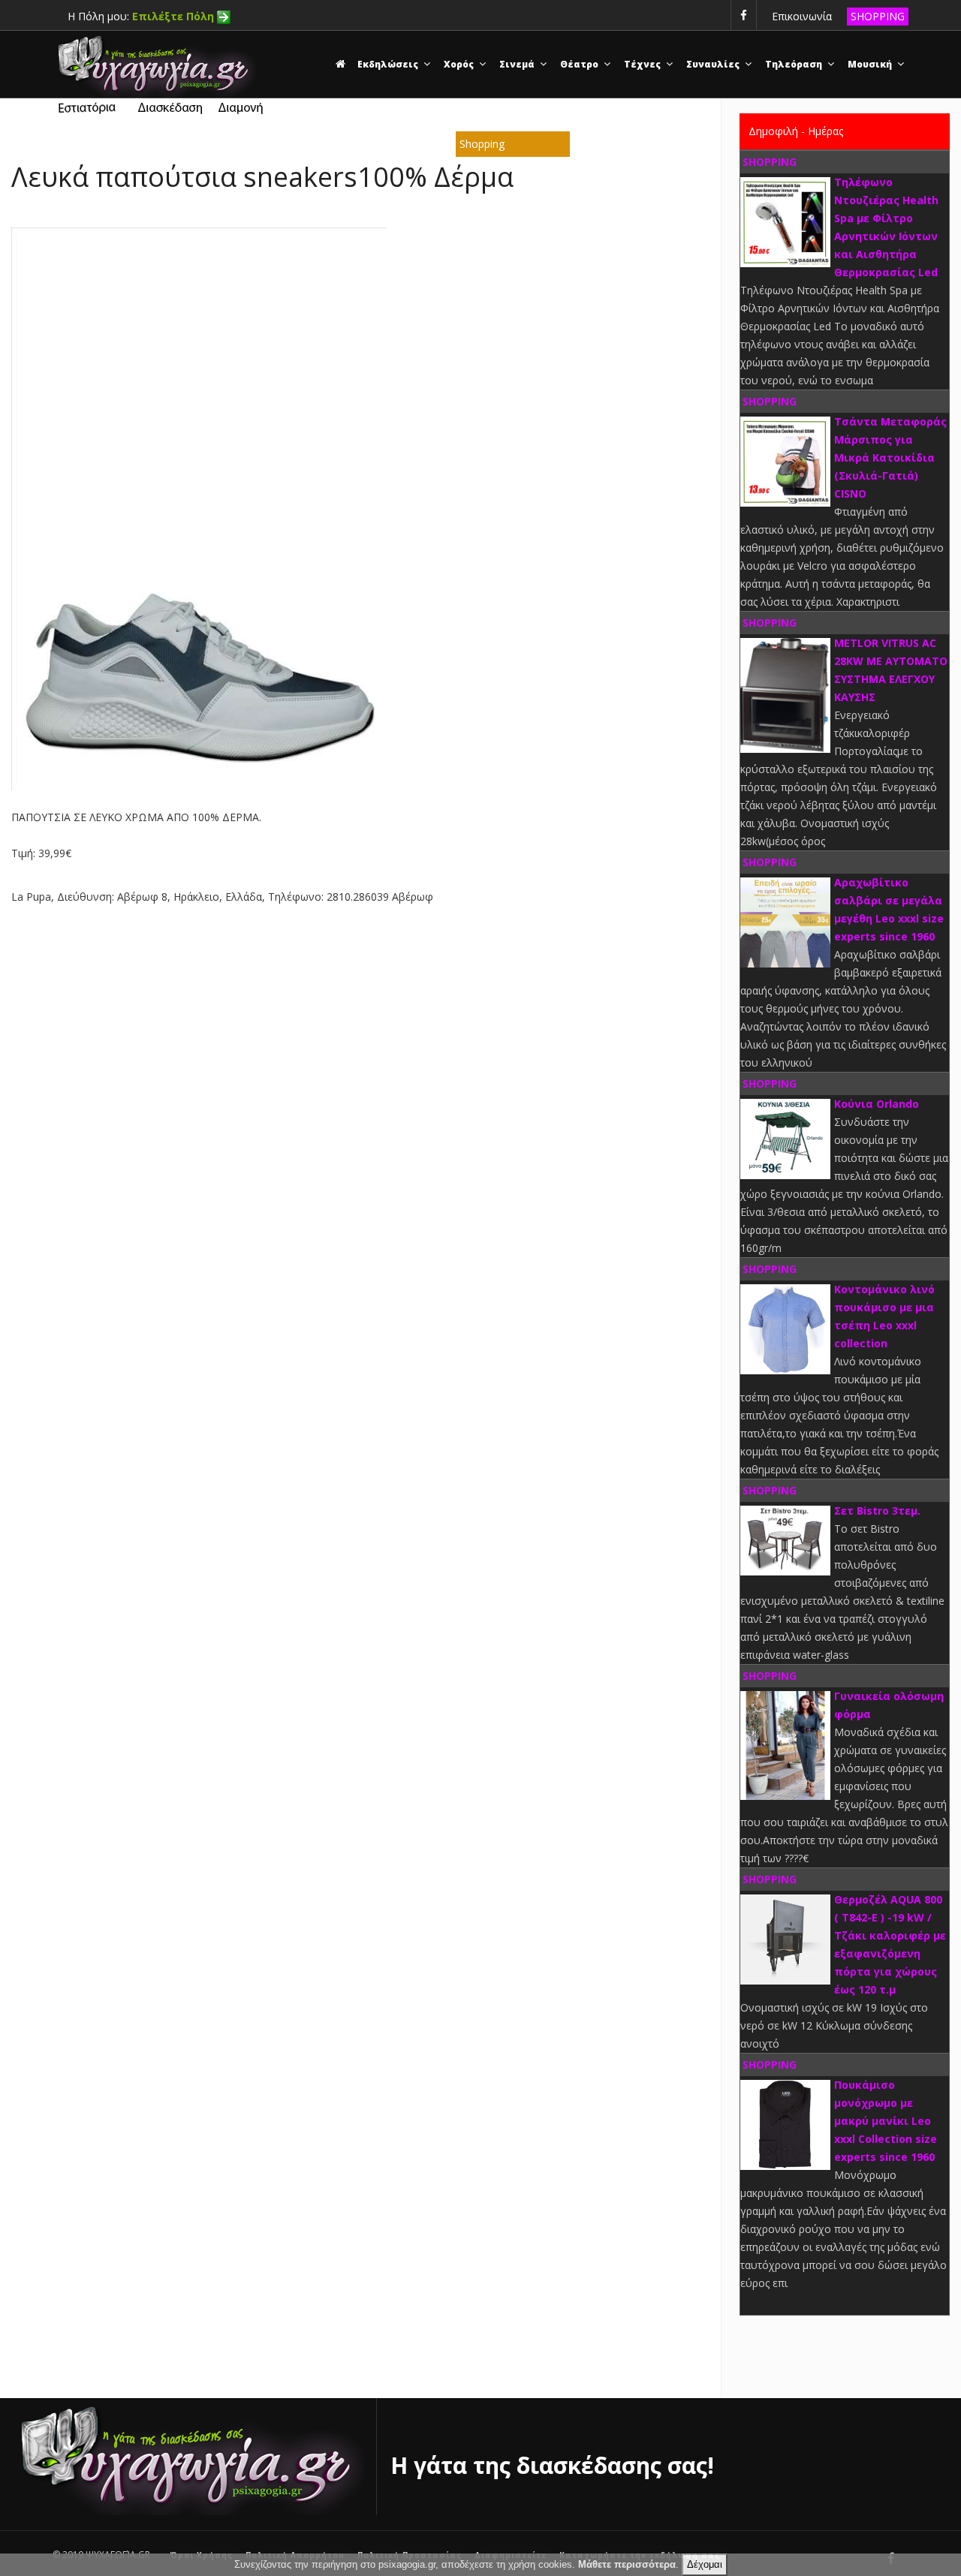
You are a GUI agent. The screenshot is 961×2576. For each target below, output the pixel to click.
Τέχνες (643, 64)
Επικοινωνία (802, 16)
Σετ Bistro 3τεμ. (877, 1511)
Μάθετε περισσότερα (627, 2564)
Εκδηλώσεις (389, 64)
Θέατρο (580, 64)
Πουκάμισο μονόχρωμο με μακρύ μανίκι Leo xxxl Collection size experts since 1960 (886, 2121)
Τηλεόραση (795, 64)
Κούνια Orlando (877, 1104)
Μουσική (871, 64)
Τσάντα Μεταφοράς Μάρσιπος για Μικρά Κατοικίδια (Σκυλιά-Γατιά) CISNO (890, 457)
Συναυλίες (714, 64)
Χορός (460, 64)
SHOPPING (878, 16)
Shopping (482, 144)
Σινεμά (518, 64)
